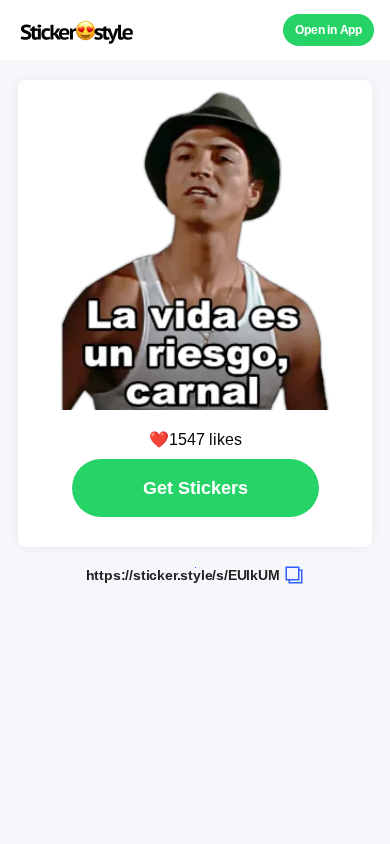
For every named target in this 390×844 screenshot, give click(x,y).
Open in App (328, 30)
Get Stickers (195, 488)
